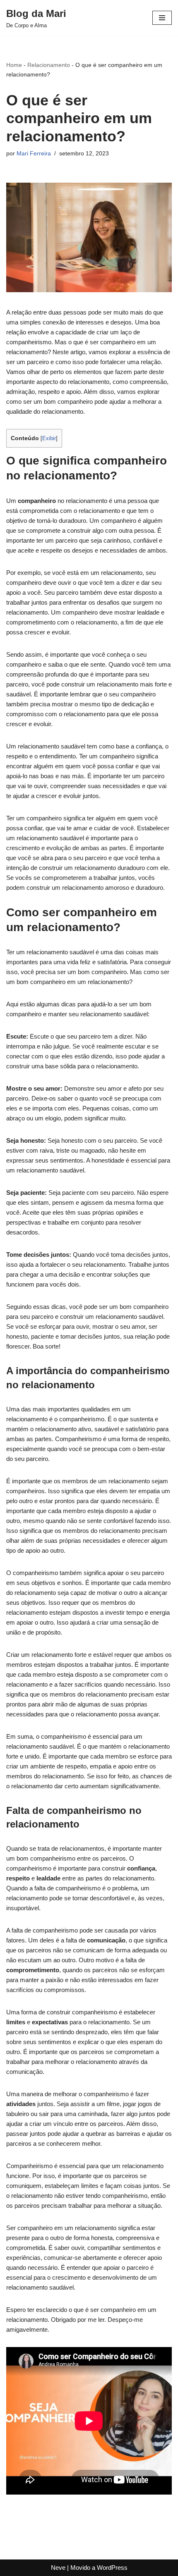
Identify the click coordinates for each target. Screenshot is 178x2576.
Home (14, 65)
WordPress (112, 2568)
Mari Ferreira (34, 154)
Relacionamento (49, 65)
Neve (58, 2568)
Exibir (49, 438)
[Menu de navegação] (162, 18)
